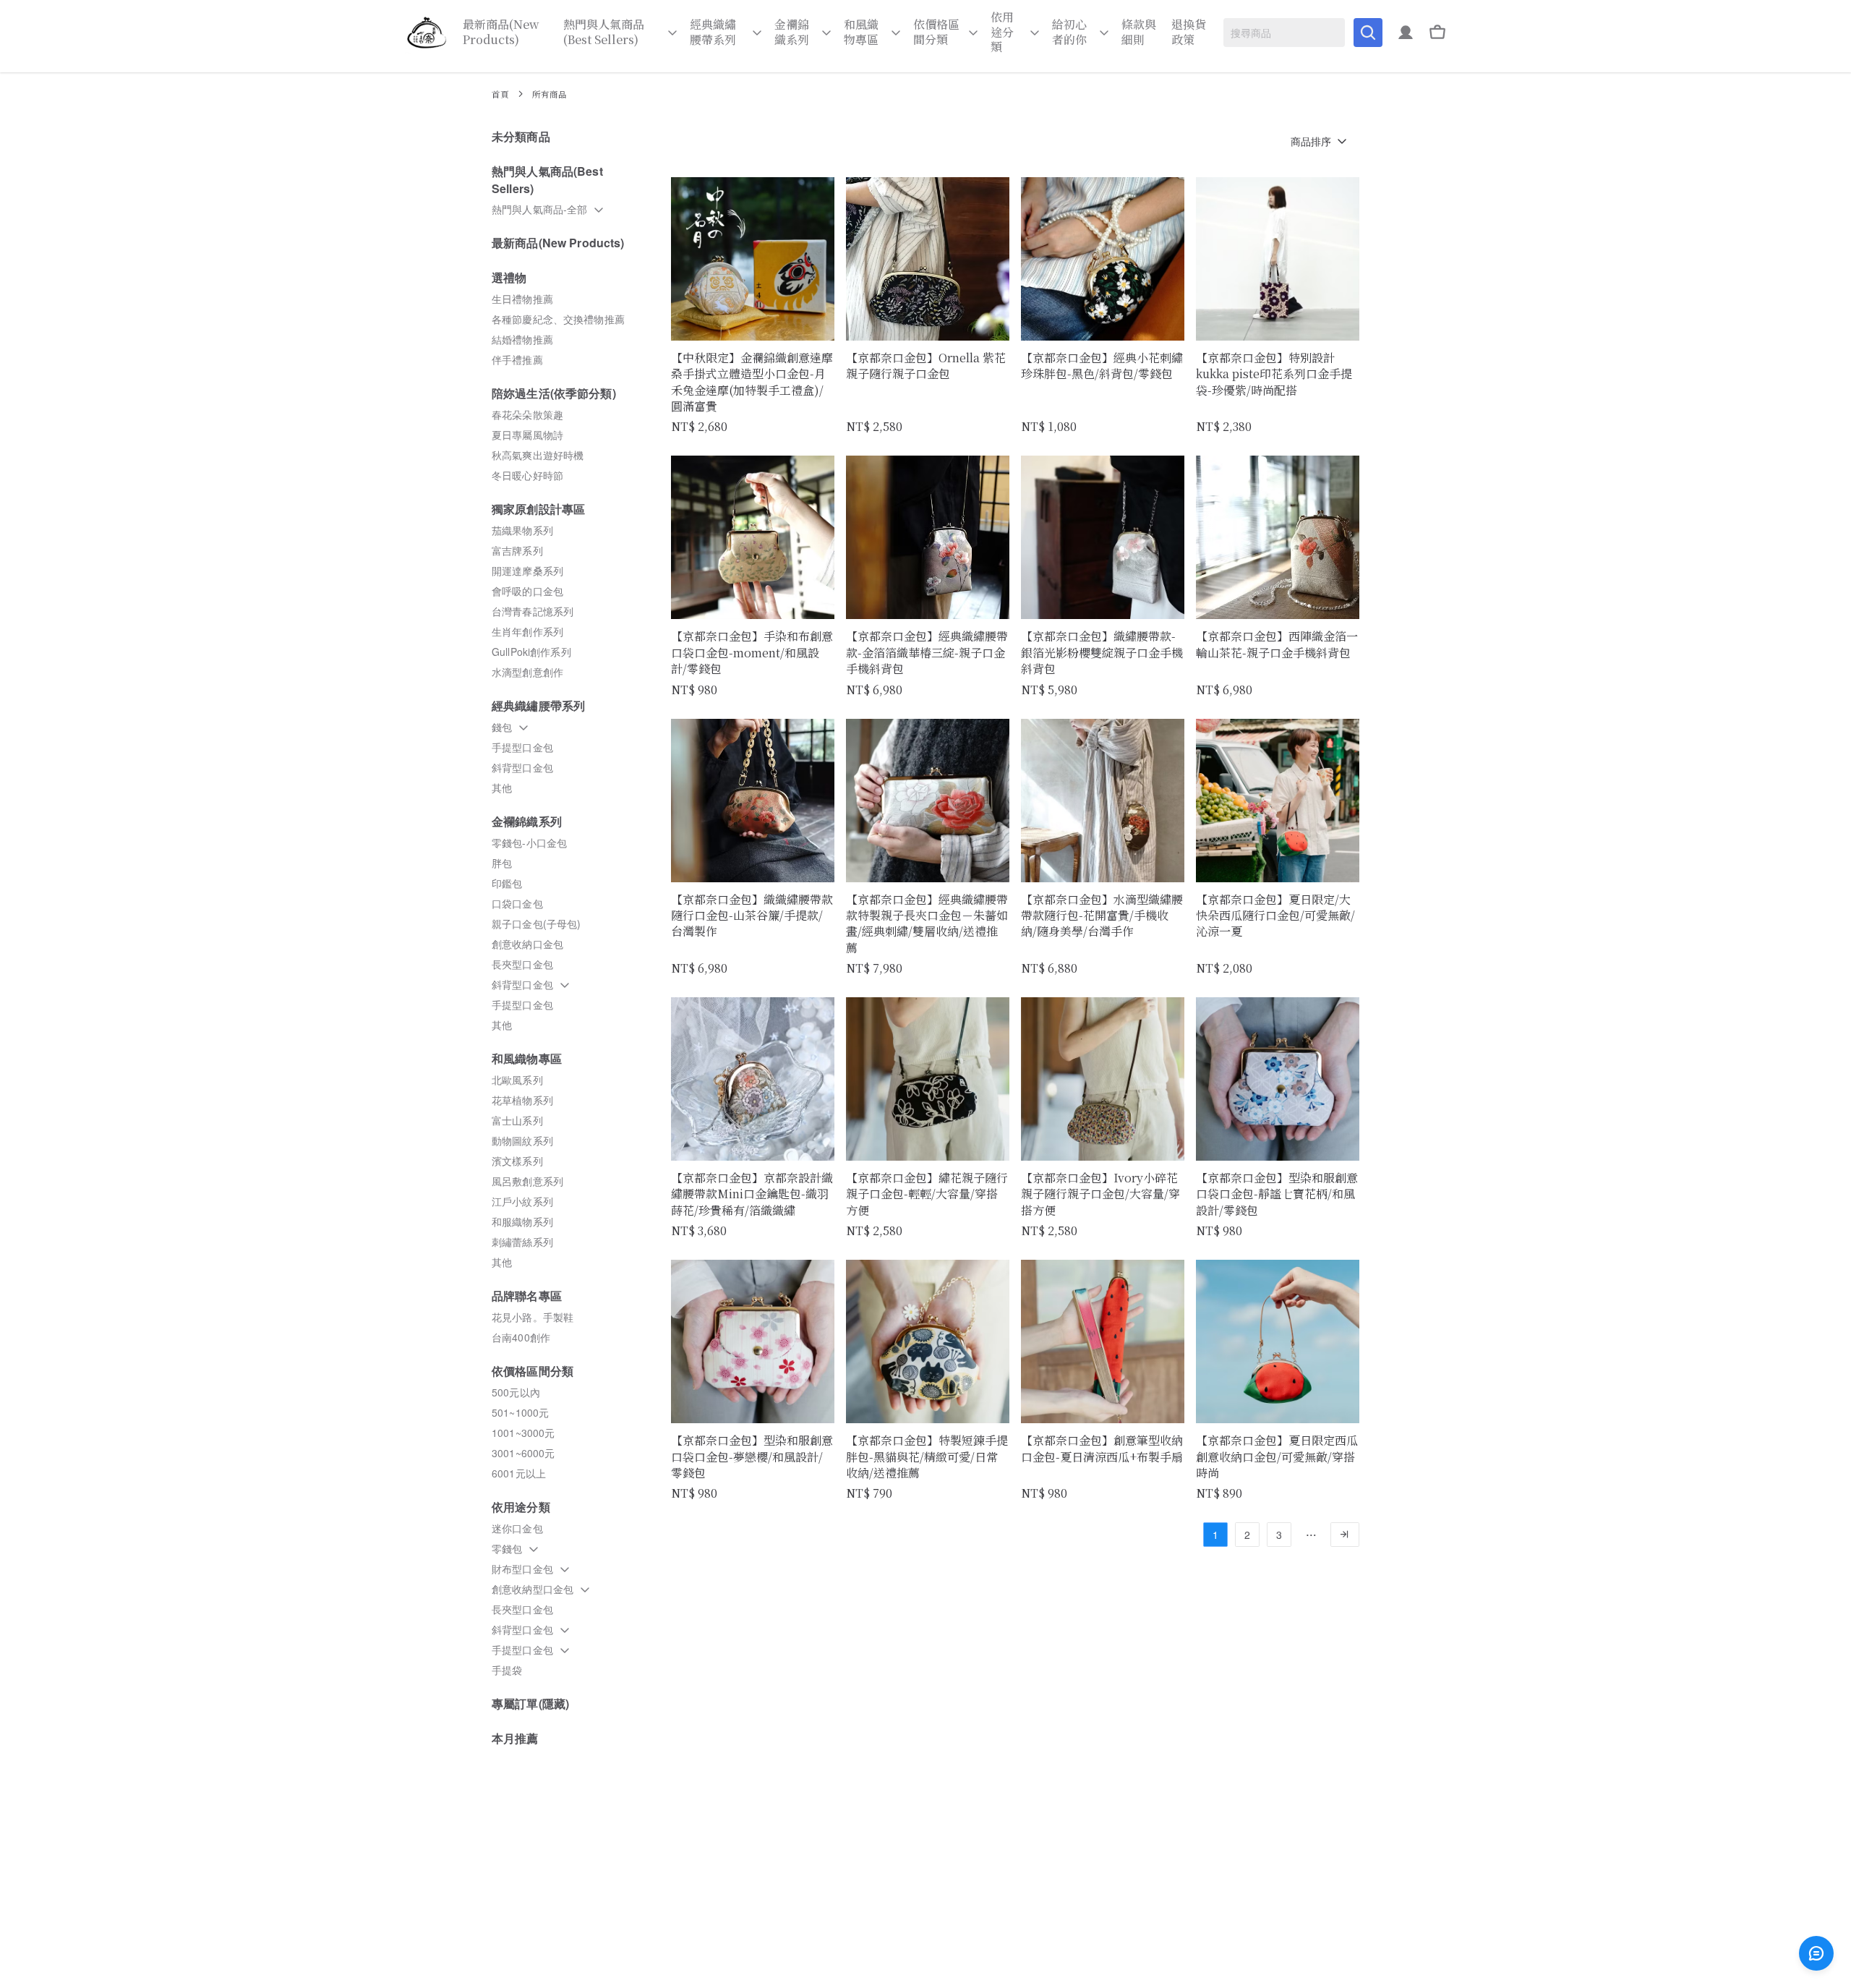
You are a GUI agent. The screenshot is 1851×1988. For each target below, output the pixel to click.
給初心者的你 (1069, 33)
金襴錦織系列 (792, 33)
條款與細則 (1139, 33)
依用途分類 (1002, 33)
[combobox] (1284, 33)
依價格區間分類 (936, 33)
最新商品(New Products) (501, 33)
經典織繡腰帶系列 (713, 33)
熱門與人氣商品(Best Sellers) (604, 33)
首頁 (500, 94)
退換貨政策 (1189, 33)
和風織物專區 (861, 33)
